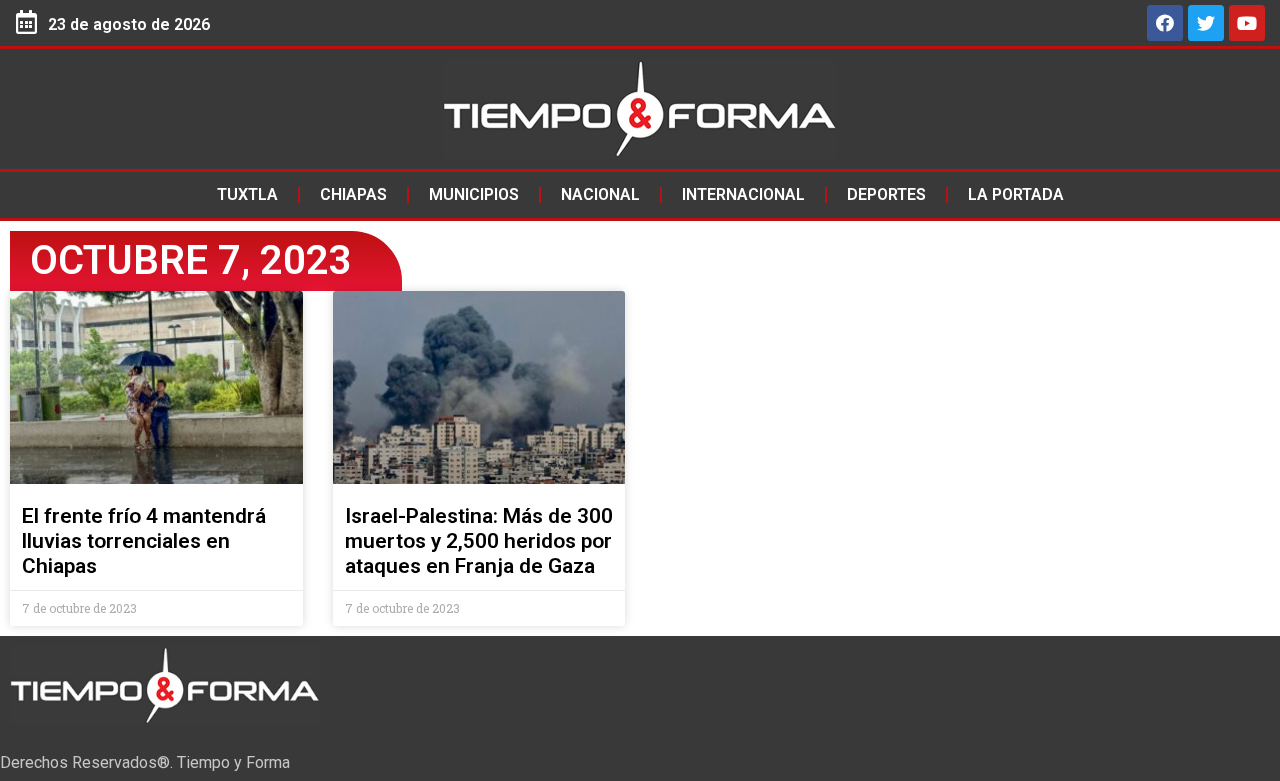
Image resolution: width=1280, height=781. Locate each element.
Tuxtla (247, 194)
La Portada (1016, 194)
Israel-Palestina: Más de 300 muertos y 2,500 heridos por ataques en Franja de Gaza (479, 541)
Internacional (743, 194)
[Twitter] (1206, 23)
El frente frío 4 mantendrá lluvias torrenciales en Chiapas (144, 541)
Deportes (886, 194)
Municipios (474, 194)
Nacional (600, 194)
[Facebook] (1165, 23)
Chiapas (353, 194)
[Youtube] (1247, 23)
